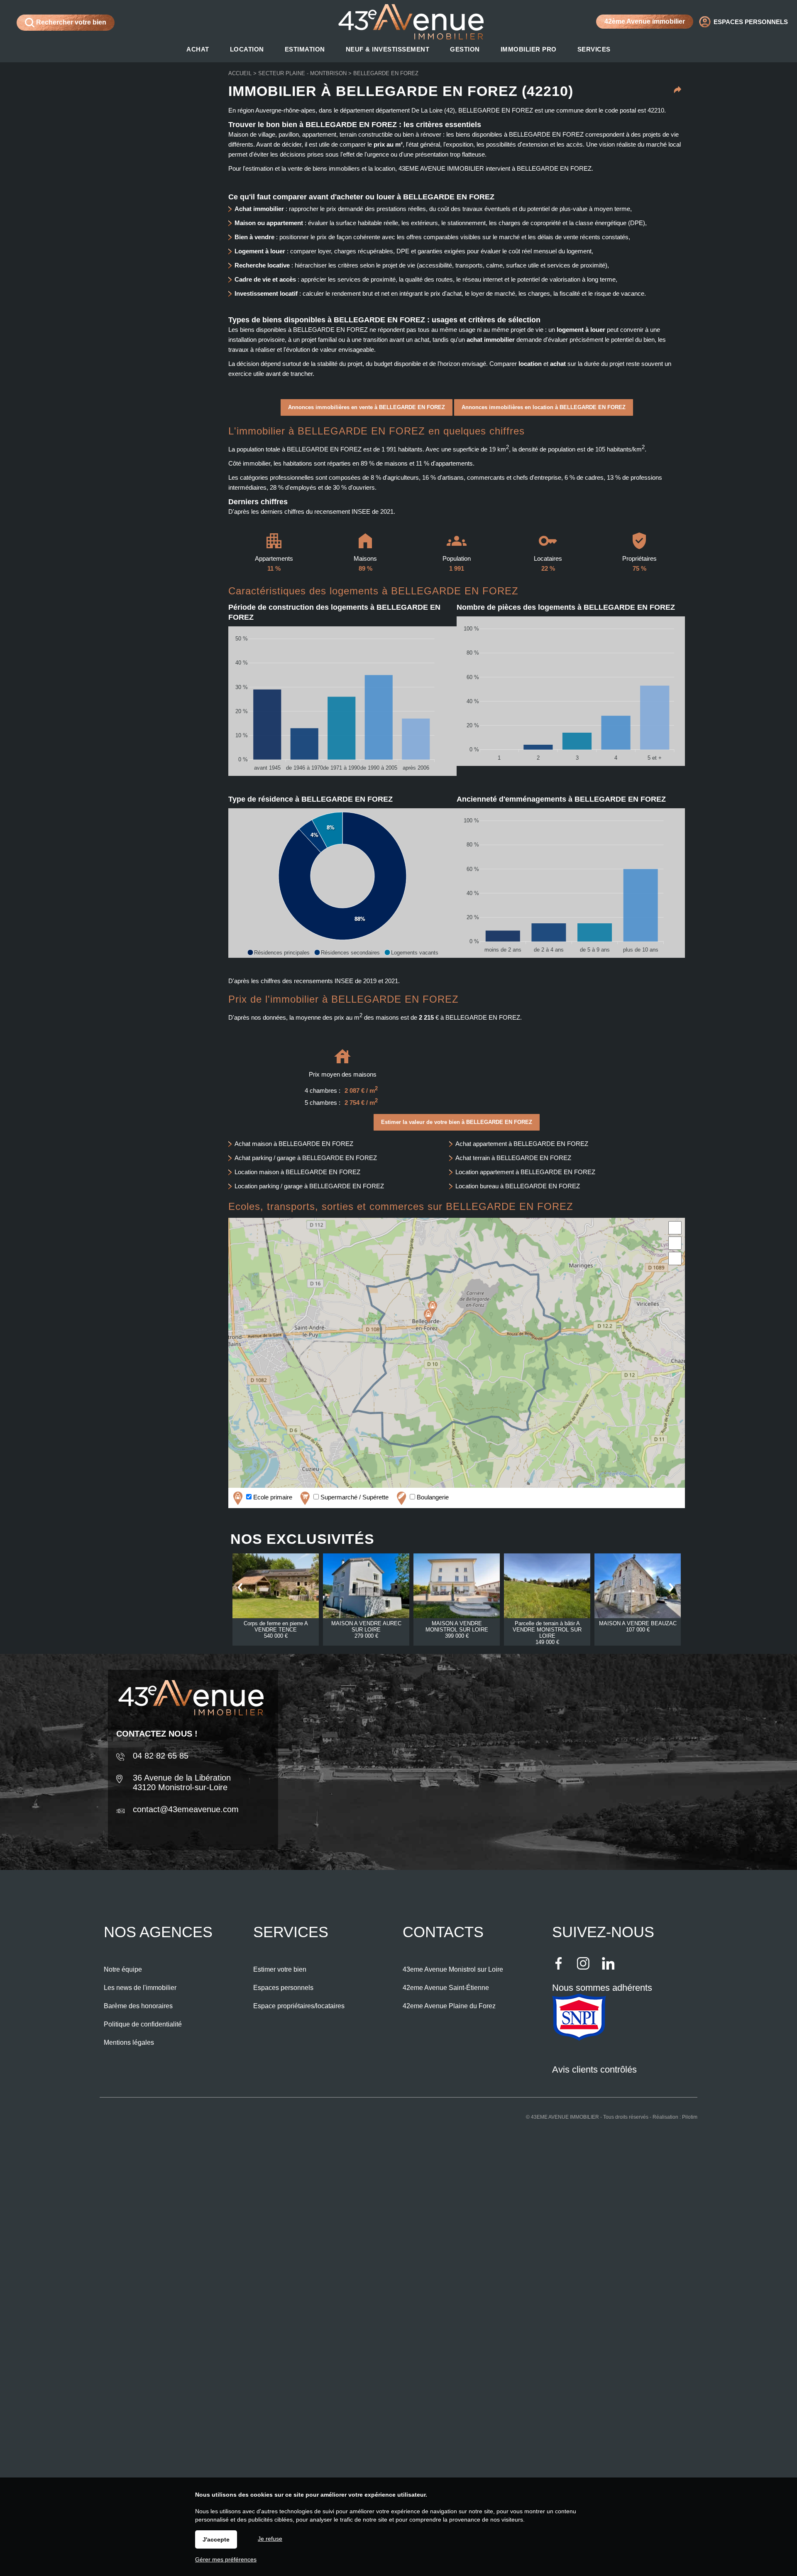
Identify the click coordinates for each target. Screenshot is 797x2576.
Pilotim (690, 2117)
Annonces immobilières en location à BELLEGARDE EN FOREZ (544, 407)
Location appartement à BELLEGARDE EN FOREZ (525, 1172)
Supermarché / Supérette (354, 1497)
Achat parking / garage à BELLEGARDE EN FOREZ (306, 1158)
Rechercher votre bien (70, 22)
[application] (342, 701)
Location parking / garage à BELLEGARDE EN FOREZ (309, 1186)
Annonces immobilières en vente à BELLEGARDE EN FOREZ (367, 407)
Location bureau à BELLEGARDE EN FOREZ (518, 1186)
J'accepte (216, 2539)
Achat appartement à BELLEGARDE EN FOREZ (522, 1144)
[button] (278, 952)
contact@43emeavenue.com (186, 1809)
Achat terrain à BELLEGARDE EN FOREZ (513, 1158)
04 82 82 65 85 (161, 1756)
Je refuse (270, 2539)
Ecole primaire (272, 1497)
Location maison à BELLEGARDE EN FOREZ (297, 1172)
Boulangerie (432, 1497)
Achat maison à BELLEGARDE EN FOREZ (294, 1144)
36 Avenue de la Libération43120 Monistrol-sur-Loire (182, 1782)
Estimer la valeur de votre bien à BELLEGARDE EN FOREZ (457, 1122)
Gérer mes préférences (226, 2559)
